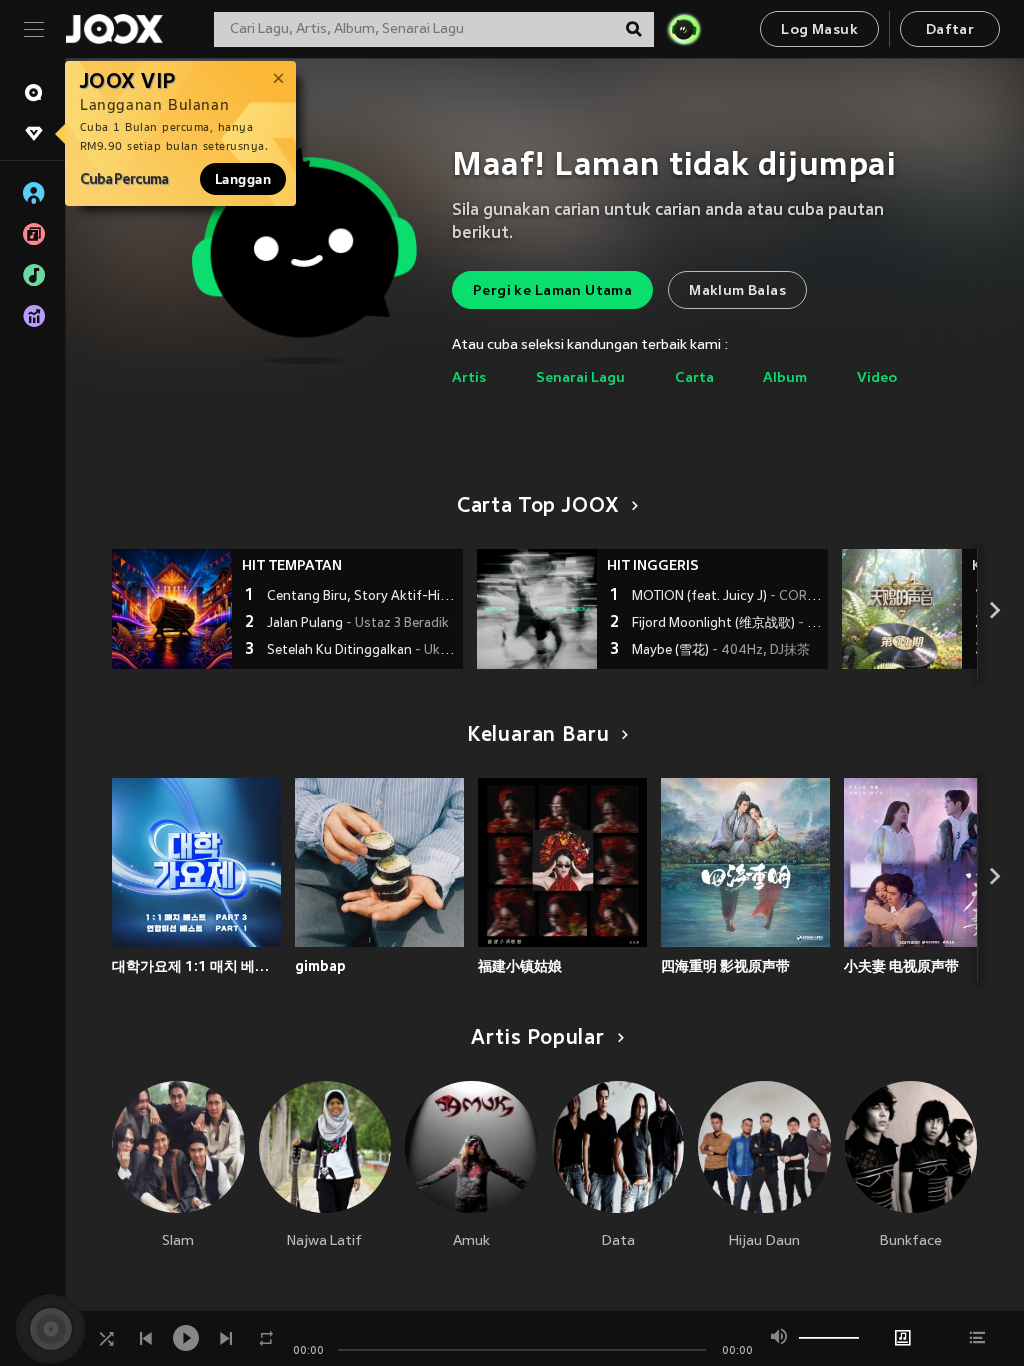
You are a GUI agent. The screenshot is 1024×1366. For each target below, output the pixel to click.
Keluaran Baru (538, 736)
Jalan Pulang (358, 624)
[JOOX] (114, 29)
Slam (178, 1241)
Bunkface (911, 1241)
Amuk (471, 1241)
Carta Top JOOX (538, 507)
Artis (469, 378)
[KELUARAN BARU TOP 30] (902, 609)
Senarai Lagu (580, 378)
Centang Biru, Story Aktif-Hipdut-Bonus (362, 597)
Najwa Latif (324, 1241)
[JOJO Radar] (684, 29)
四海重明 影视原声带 (725, 966)
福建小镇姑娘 (520, 966)
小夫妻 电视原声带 (901, 966)
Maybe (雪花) (721, 651)
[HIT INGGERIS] (537, 609)
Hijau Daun (764, 1241)
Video (877, 378)
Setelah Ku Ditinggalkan (362, 651)
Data (618, 1241)
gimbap (320, 966)
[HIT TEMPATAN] (172, 609)
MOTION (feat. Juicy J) (727, 597)
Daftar (950, 30)
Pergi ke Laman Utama (552, 291)
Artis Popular (538, 1039)
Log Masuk (819, 30)
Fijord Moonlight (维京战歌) (727, 624)
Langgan (243, 179)
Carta (694, 378)
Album (785, 378)
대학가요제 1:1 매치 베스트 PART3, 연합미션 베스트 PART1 (196, 966)
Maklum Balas (737, 291)
